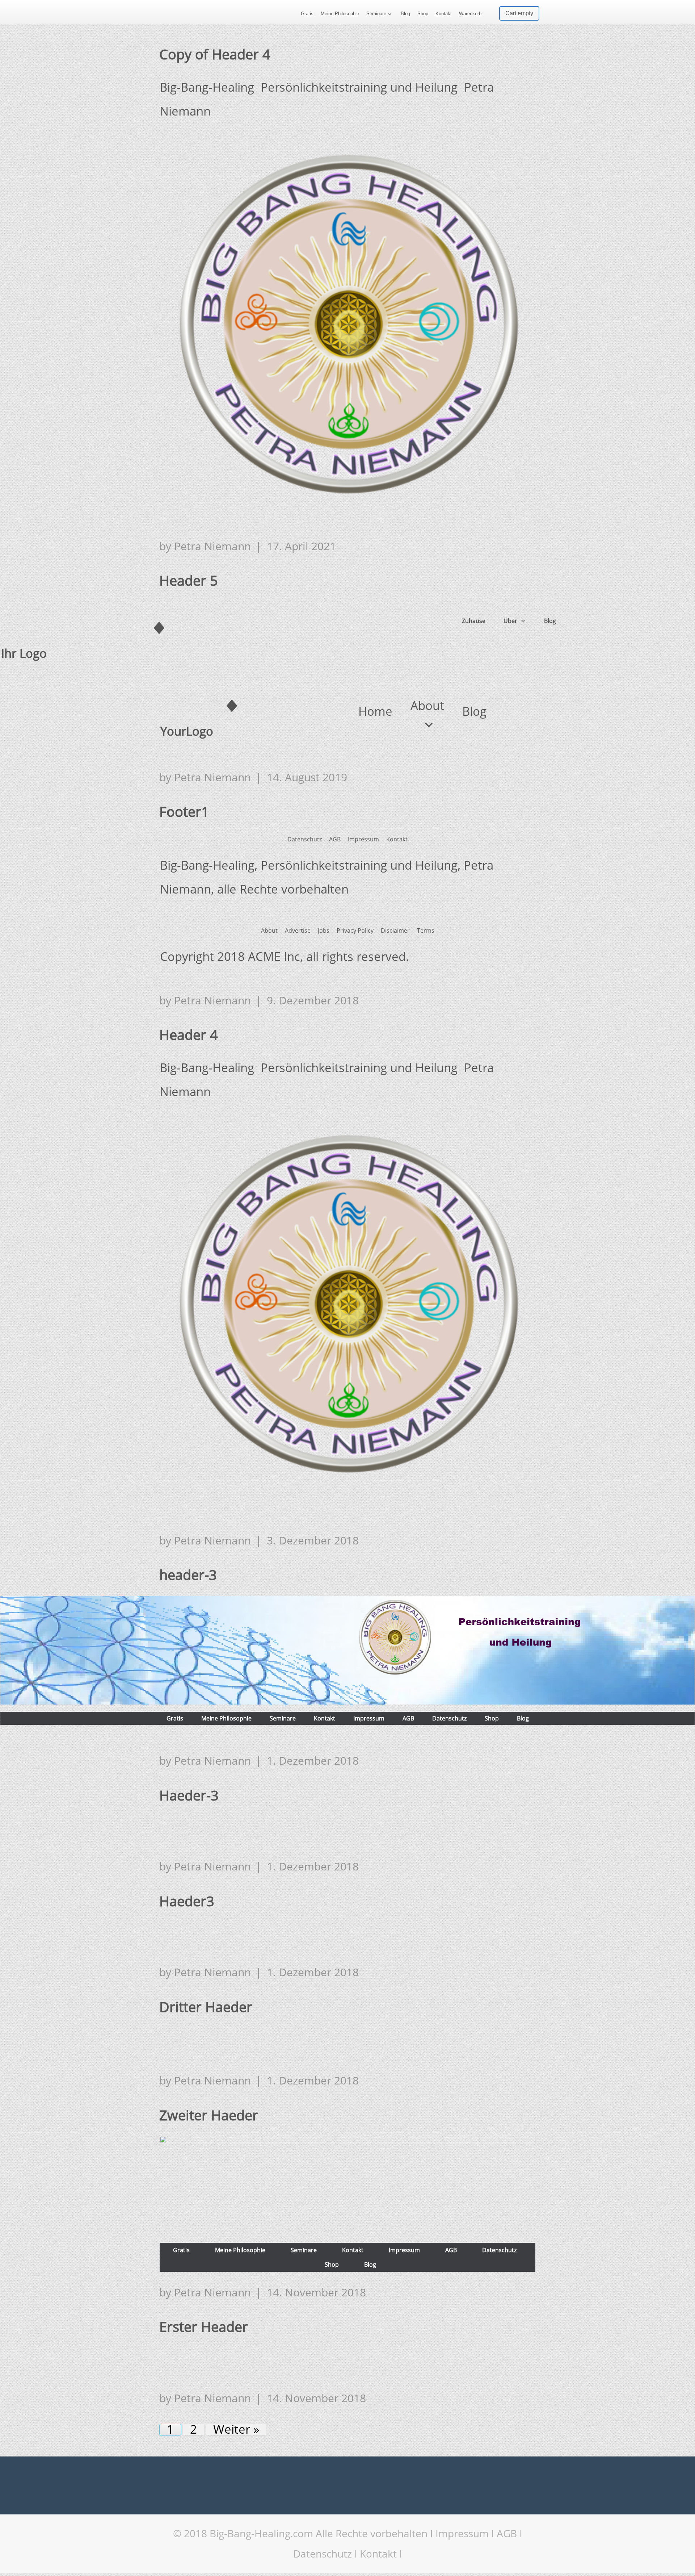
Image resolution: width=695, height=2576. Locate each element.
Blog (405, 14)
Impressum (462, 2533)
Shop (423, 14)
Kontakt (444, 14)
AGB (507, 2533)
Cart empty (519, 13)
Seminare (376, 14)
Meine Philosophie (340, 14)
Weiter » (236, 2430)
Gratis (307, 14)
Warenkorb (470, 14)
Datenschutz (323, 2554)
